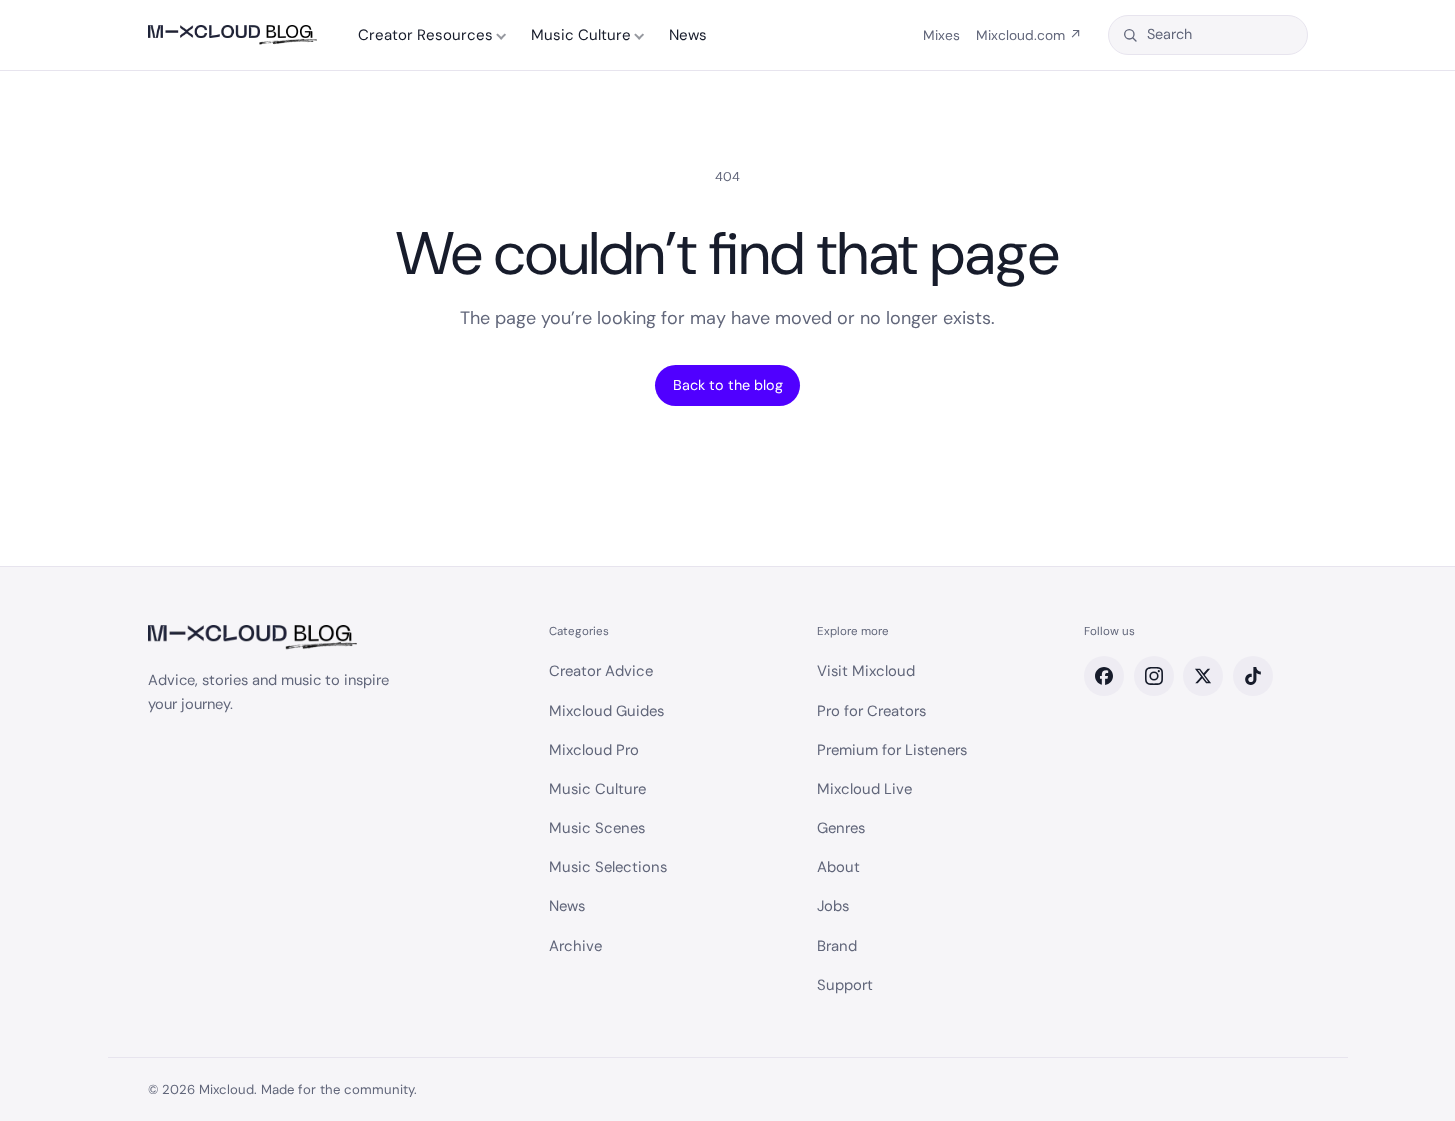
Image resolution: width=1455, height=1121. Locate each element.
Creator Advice (601, 671)
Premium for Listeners (892, 750)
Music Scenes (597, 828)
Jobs (833, 906)
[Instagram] (1154, 676)
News (688, 35)
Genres (841, 828)
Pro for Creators (871, 711)
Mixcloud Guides (606, 711)
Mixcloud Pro (594, 750)
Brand (837, 946)
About (838, 867)
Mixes (941, 35)
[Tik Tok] (1253, 676)
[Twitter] (1203, 676)
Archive (575, 946)
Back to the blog (728, 385)
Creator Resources (425, 35)
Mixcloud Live (864, 789)
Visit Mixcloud (866, 671)
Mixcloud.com (1029, 35)
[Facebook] (1104, 676)
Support (845, 985)
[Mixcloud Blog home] (232, 35)
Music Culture (581, 35)
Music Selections (608, 867)
